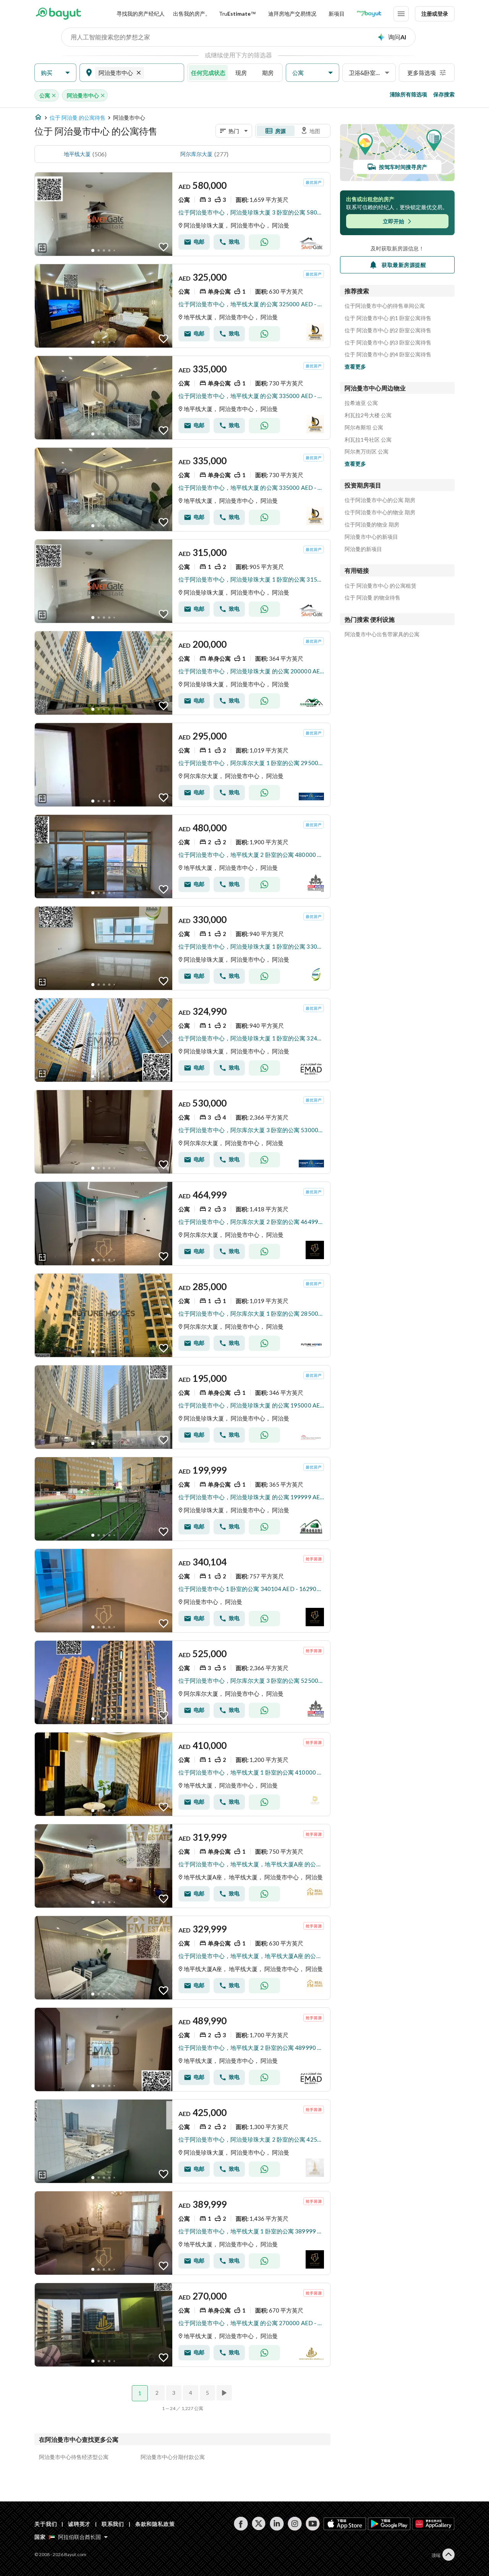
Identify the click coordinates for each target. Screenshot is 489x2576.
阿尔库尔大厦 (196, 154)
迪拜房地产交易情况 (292, 14)
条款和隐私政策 (155, 2524)
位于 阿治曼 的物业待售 (372, 598)
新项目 (337, 14)
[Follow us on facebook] (241, 2524)
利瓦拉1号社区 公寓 (368, 440)
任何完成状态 (208, 73)
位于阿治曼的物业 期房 (372, 525)
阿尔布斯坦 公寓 (364, 427)
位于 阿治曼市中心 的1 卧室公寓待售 (388, 318)
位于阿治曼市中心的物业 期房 (380, 512)
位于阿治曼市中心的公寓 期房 (380, 500)
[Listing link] (182, 214)
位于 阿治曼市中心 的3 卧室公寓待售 (388, 343)
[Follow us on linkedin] (277, 2524)
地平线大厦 (77, 154)
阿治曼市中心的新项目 (371, 537)
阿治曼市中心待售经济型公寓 (74, 2457)
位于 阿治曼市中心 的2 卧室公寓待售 (388, 330)
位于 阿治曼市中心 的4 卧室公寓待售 (388, 354)
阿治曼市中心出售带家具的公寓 (382, 634)
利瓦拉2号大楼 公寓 (368, 415)
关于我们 (46, 2524)
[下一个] (225, 2393)
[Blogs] (369, 14)
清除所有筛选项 (408, 94)
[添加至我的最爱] (164, 247)
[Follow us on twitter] (259, 2524)
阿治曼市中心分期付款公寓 (173, 2457)
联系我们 (113, 2524)
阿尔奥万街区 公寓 (367, 452)
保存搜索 (444, 94)
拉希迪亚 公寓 (361, 403)
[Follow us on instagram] (295, 2524)
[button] (55, 73)
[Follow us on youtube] (313, 2524)
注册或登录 (435, 14)
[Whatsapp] (264, 242)
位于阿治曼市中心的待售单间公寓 (385, 306)
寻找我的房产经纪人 (141, 14)
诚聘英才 (79, 2524)
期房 (268, 73)
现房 (241, 73)
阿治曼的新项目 (363, 549)
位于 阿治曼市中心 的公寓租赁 (381, 586)
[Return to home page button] (58, 14)
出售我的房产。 (192, 14)
